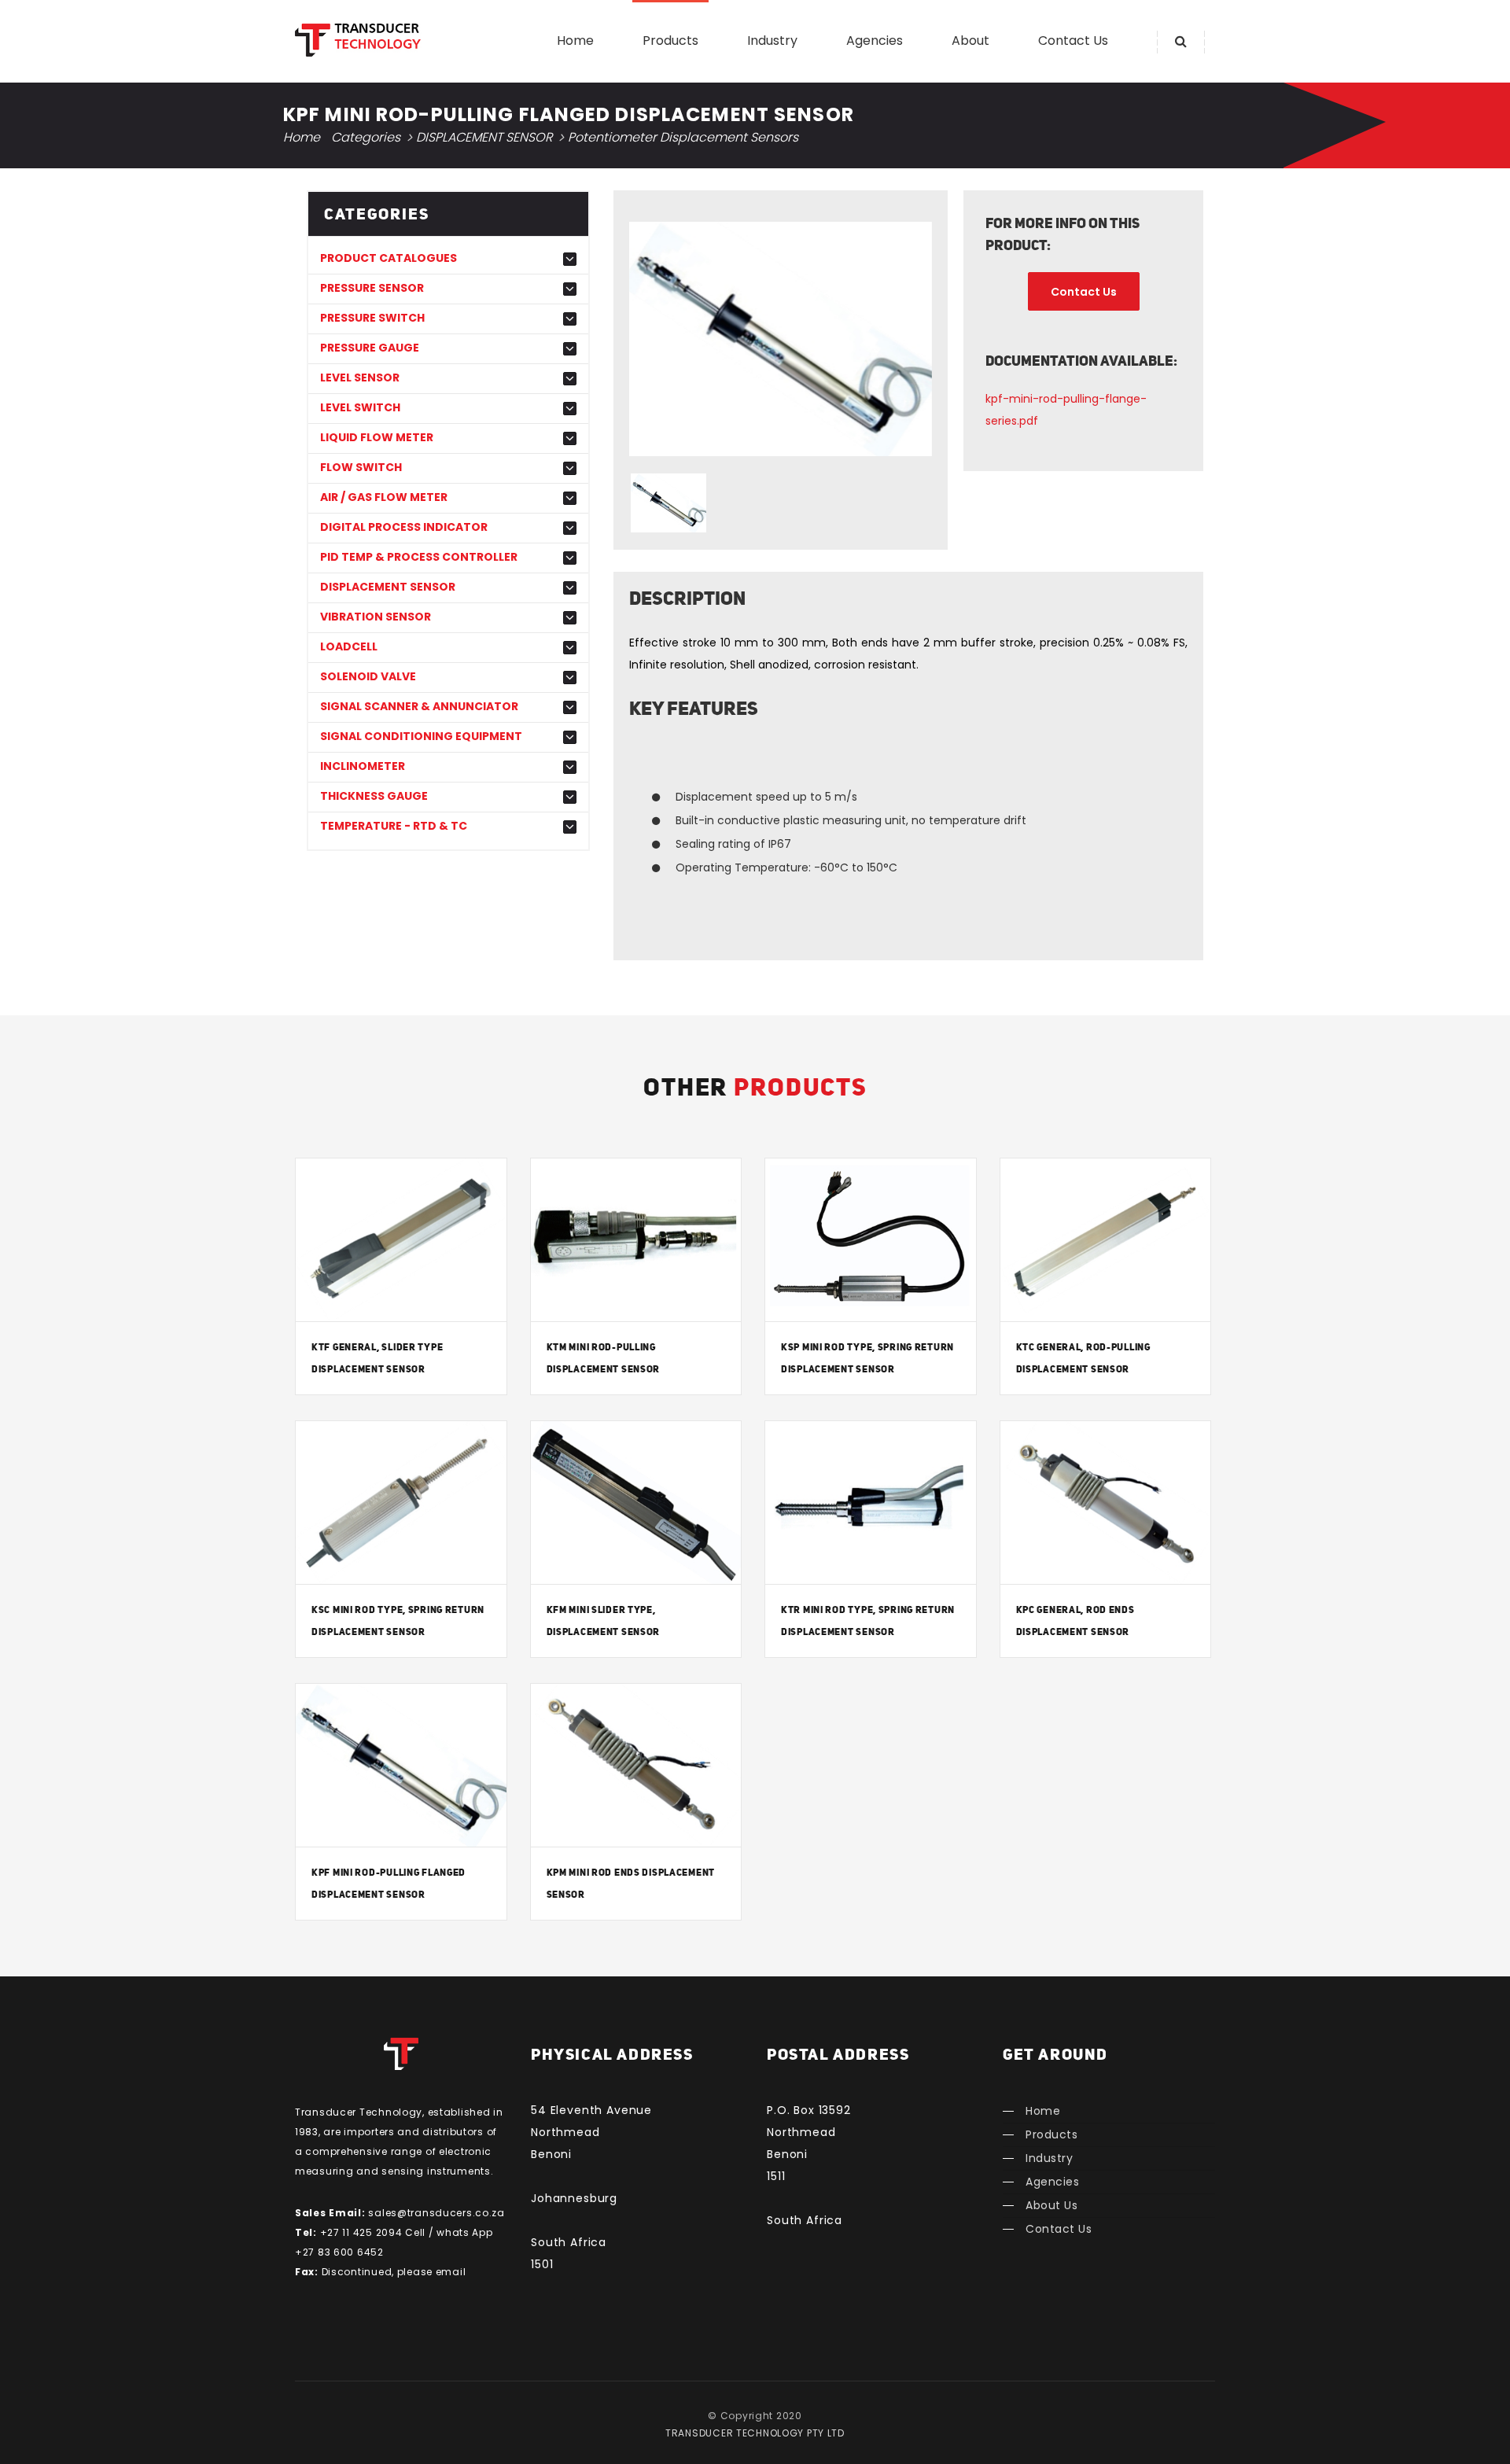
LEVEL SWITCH (360, 408)
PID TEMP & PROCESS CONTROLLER (419, 557)
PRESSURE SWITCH (372, 318)
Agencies (875, 41)
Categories (366, 137)
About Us (1051, 2205)
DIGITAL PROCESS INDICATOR (404, 527)
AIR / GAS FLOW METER (384, 497)
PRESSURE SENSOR (372, 288)
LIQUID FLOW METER (377, 438)
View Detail (401, 1243)
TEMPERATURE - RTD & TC (394, 826)
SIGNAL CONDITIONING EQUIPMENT (421, 737)
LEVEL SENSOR (360, 378)
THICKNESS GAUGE (374, 796)
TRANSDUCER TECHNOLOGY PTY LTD (755, 2433)
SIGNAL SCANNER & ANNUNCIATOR (419, 707)
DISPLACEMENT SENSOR (484, 137)
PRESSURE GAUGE (370, 348)
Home (575, 41)
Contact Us (1073, 41)
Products (670, 41)
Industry (772, 41)
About (970, 41)
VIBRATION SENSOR (376, 617)
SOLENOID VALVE (368, 677)
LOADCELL (349, 647)
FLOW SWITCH (361, 468)
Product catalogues (389, 258)
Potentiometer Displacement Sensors (683, 137)
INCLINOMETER (363, 766)
